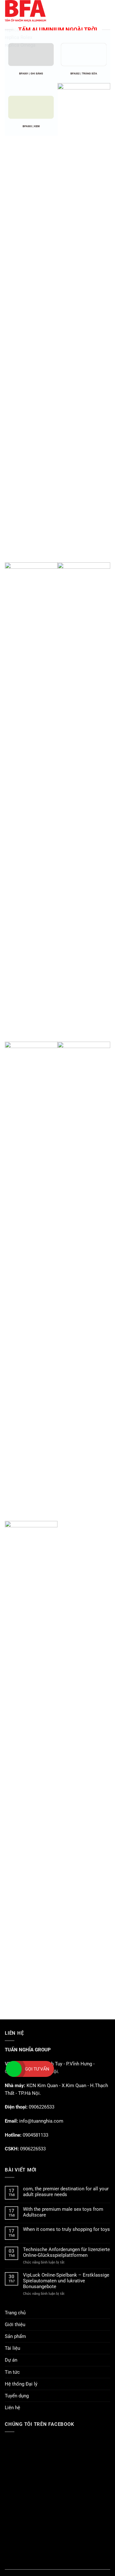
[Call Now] (14, 2069)
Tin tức (12, 2372)
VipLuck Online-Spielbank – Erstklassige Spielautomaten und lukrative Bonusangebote (66, 2281)
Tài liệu (12, 2348)
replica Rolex (19, 37)
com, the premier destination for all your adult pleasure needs (66, 2192)
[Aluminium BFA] (49, 11)
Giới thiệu (15, 2325)
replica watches (22, 30)
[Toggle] (108, 2337)
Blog (57, 2565)
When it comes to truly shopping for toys (66, 2229)
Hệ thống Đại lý (21, 2384)
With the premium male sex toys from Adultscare (63, 2212)
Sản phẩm (15, 2336)
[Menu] (107, 11)
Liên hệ (12, 2408)
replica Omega (20, 45)
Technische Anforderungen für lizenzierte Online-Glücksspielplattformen (66, 2252)
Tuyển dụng (17, 2396)
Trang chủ (15, 2313)
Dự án (11, 2360)
